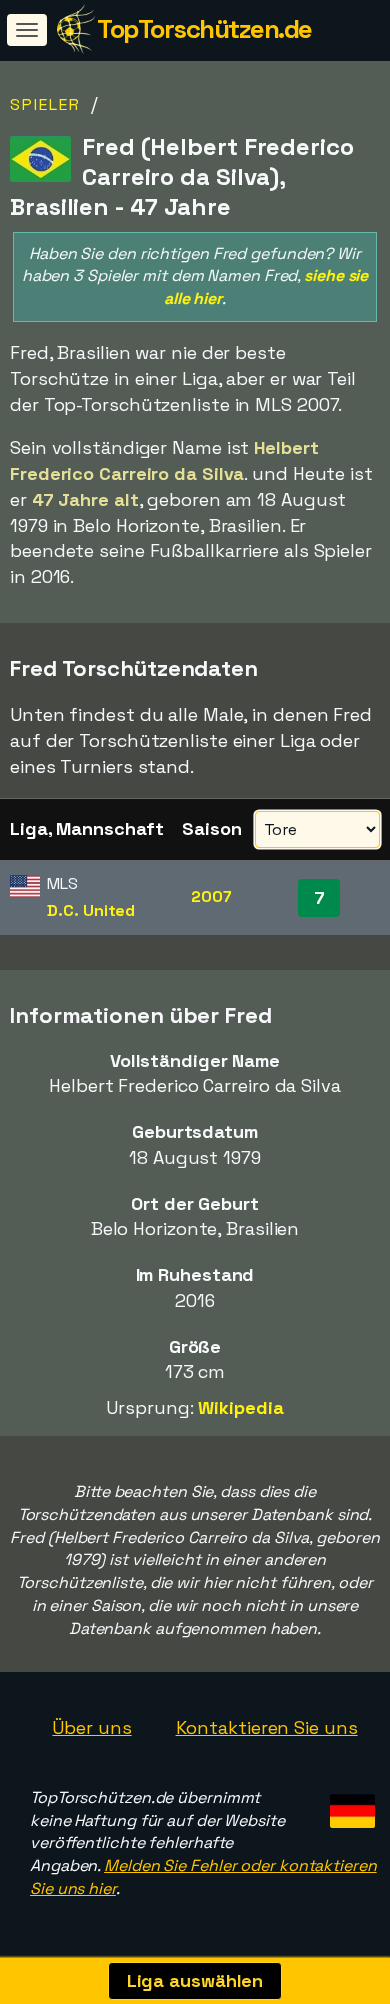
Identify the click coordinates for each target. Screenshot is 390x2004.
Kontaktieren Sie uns (267, 1727)
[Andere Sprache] (349, 1805)
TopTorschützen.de (204, 29)
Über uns (91, 1727)
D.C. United (91, 910)
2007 (211, 896)
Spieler (45, 104)
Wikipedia (240, 1407)
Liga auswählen (195, 1980)
